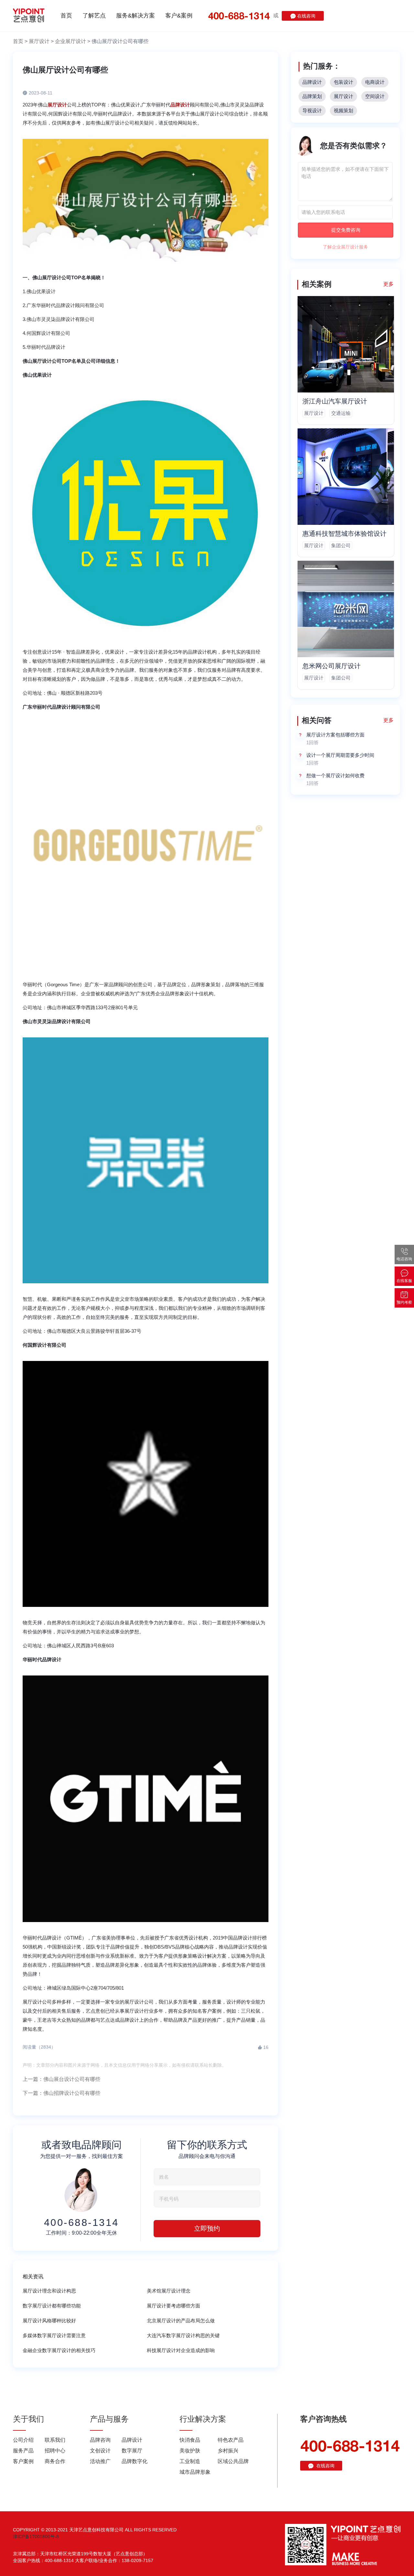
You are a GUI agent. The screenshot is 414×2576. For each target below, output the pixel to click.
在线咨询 (306, 16)
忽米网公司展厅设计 (332, 666)
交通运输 (341, 413)
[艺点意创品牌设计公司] (29, 16)
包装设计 (343, 82)
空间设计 (375, 96)
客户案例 (23, 2461)
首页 (66, 16)
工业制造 (190, 2461)
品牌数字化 (135, 2461)
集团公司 (341, 545)
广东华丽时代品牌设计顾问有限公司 (65, 305)
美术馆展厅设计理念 (169, 2291)
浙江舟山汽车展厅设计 (335, 401)
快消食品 (190, 2440)
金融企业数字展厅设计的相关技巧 (59, 2350)
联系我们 (55, 2440)
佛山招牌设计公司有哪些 (72, 2093)
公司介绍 (23, 2440)
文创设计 (100, 2451)
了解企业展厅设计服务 (345, 247)
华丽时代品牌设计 (46, 347)
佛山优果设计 (41, 291)
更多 (388, 284)
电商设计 (375, 82)
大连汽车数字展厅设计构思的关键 (183, 2335)
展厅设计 (39, 41)
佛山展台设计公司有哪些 (72, 2079)
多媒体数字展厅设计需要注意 (54, 2335)
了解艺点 (94, 16)
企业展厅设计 (71, 41)
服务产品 (23, 2451)
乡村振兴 (228, 2451)
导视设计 (312, 111)
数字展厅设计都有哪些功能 (52, 2306)
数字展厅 (132, 2451)
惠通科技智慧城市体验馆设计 (344, 534)
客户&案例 (179, 16)
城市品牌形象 (195, 2472)
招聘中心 (55, 2451)
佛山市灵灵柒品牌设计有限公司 (60, 319)
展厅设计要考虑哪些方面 (174, 2306)
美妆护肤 (190, 2451)
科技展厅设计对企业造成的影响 (181, 2350)
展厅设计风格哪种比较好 (49, 2321)
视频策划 (343, 111)
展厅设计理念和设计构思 (49, 2291)
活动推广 (100, 2461)
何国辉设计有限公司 (48, 333)
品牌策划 (312, 96)
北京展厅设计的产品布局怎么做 (181, 2321)
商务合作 (55, 2461)
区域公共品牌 (233, 2461)
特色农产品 (231, 2440)
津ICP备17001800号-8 (36, 2537)
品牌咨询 (100, 2440)
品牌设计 (312, 82)
